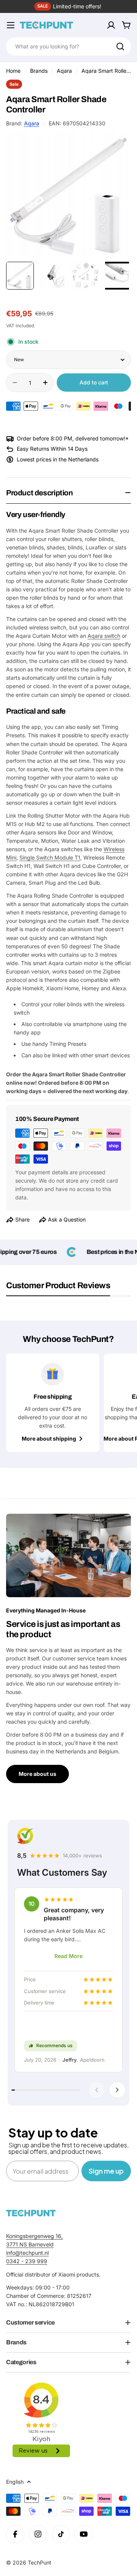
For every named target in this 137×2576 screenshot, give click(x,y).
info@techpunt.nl (27, 2253)
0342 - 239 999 (27, 2261)
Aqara (64, 71)
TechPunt (40, 2562)
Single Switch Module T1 (50, 857)
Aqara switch (104, 636)
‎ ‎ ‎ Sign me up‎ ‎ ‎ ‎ (106, 2171)
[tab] (58, 1288)
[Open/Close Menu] (11, 25)
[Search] (120, 46)
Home (13, 71)
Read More (68, 1956)
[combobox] (68, 46)
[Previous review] (97, 2090)
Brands (39, 71)
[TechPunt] (31, 2213)
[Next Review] (117, 2090)
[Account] (111, 25)
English (15, 2482)
